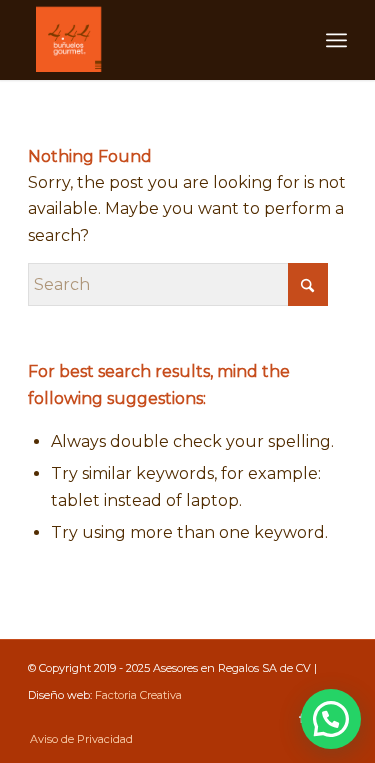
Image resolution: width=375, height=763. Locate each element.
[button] (331, 719)
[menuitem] (336, 40)
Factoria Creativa (138, 695)
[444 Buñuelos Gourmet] (155, 40)
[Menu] (336, 40)
